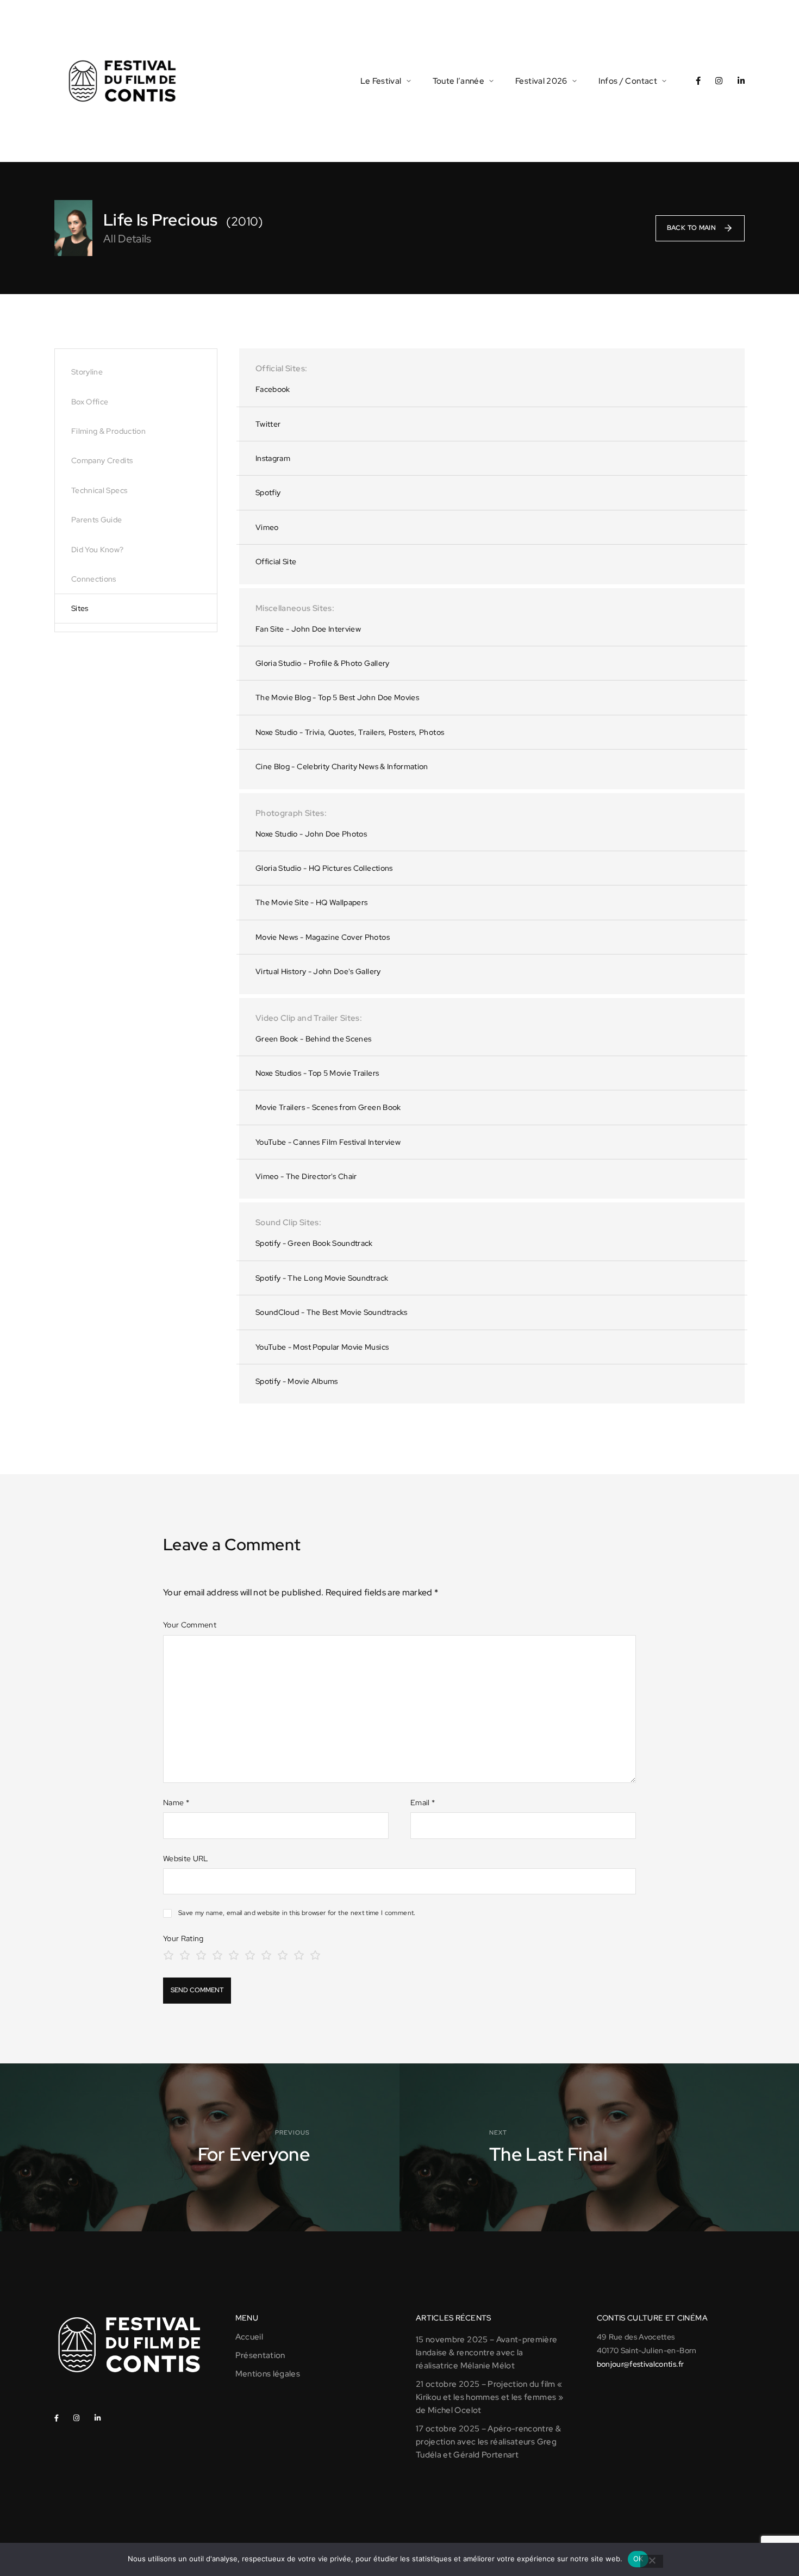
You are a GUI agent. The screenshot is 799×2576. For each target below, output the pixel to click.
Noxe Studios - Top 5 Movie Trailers (317, 1073)
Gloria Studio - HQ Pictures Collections (324, 868)
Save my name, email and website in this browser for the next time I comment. (297, 1913)
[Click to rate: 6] (250, 1954)
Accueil (249, 2337)
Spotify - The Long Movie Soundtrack (322, 1278)
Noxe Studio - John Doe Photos (311, 834)
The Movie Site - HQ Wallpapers (312, 902)
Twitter (268, 424)
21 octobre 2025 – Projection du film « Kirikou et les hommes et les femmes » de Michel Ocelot (489, 2397)
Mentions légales (268, 2374)
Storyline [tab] (87, 372)
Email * (423, 1802)
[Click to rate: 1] (168, 1954)
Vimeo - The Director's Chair (306, 1176)
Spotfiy (268, 492)
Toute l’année (459, 81)
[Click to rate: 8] (283, 1954)
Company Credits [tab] (102, 460)
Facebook (273, 389)
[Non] (652, 2561)
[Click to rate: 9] (299, 1954)
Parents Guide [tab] (97, 520)
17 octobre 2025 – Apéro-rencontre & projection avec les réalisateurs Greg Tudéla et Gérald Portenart (488, 2442)
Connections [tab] (94, 579)
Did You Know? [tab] (98, 550)
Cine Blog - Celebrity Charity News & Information (342, 766)
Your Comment (190, 1625)
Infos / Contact (628, 81)
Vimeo (267, 527)
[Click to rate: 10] (315, 1954)
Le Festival (381, 81)
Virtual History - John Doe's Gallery (318, 971)
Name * (176, 1802)
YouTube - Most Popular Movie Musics (322, 1347)
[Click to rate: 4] (217, 1954)
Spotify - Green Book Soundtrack (314, 1243)
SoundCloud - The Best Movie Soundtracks (332, 1312)
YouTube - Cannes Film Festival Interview (328, 1142)
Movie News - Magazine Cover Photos (323, 937)
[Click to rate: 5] (234, 1954)
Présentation (260, 2355)
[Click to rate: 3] (201, 1954)
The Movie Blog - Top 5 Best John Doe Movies (337, 697)
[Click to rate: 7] (266, 1954)
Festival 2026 (541, 81)
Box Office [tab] (90, 402)
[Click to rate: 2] (185, 1954)
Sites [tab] (80, 608)
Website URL (186, 1858)
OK (638, 2559)
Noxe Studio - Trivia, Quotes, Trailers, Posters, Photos (350, 732)
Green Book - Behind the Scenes (314, 1039)
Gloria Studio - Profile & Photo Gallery (323, 663)
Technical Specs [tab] (99, 490)
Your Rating (183, 1938)
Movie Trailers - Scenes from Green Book (328, 1107)
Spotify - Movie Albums (297, 1381)
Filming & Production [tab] (108, 431)
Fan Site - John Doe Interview (308, 629)
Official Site (276, 562)
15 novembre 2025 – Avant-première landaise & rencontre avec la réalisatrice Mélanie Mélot (487, 2353)
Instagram (273, 458)
